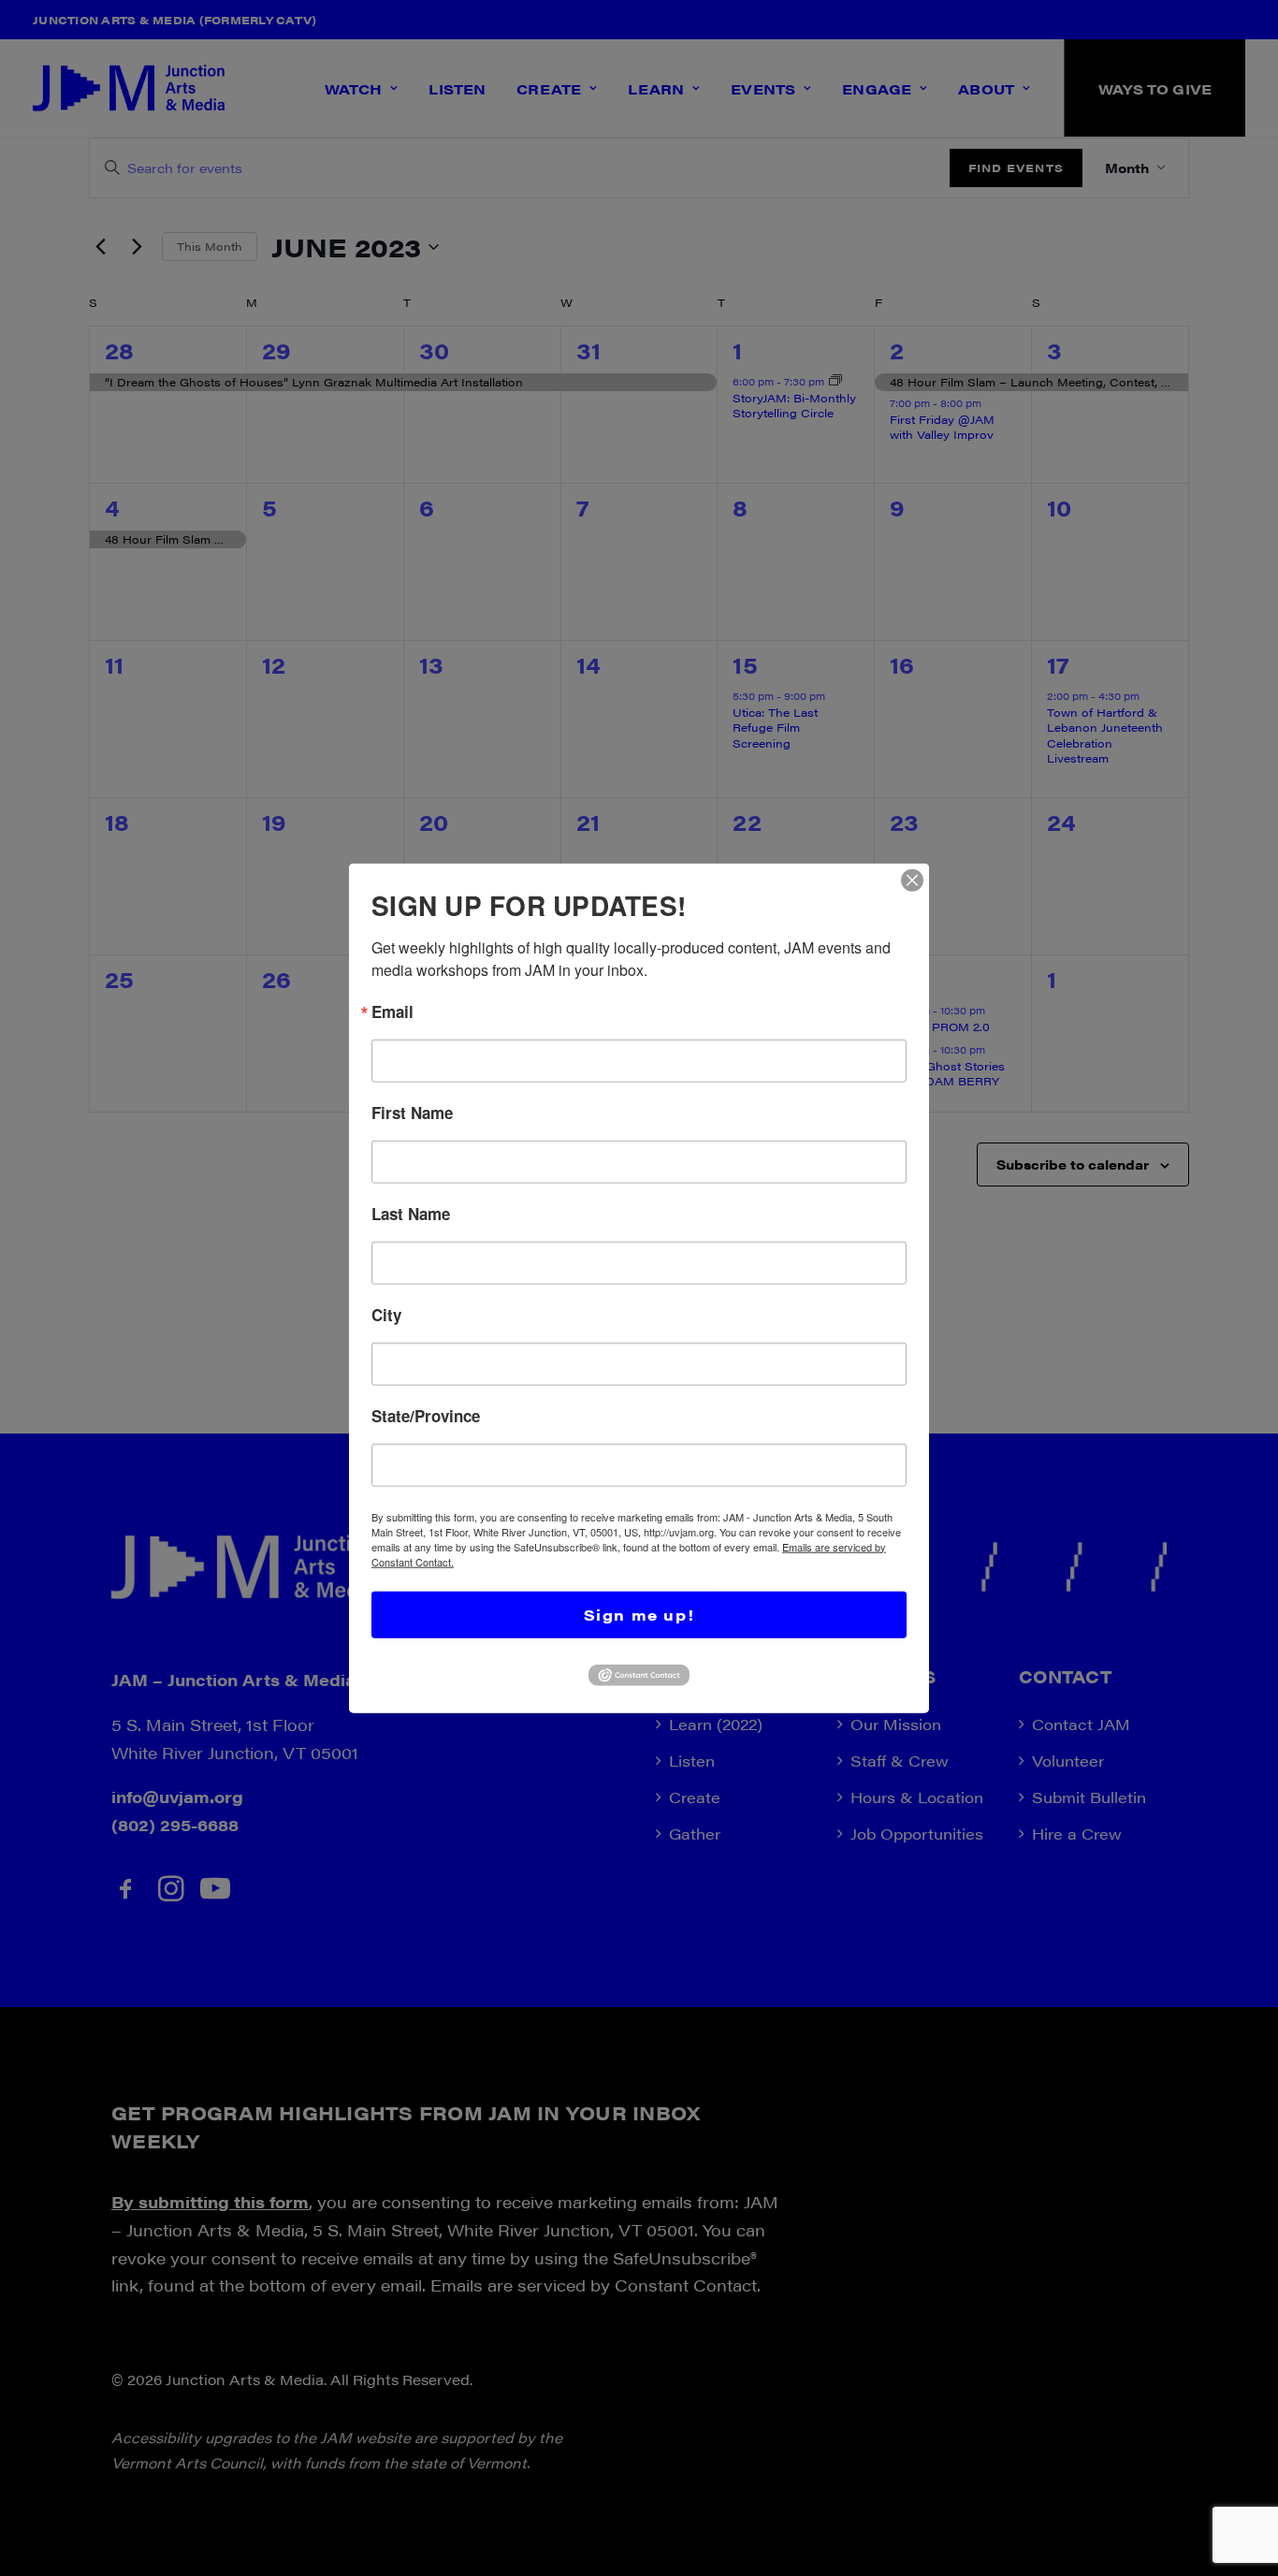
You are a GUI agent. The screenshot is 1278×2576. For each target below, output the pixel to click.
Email (392, 1011)
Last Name (411, 1213)
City (386, 1314)
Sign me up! (639, 1614)
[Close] (912, 880)
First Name (412, 1112)
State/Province (426, 1415)
